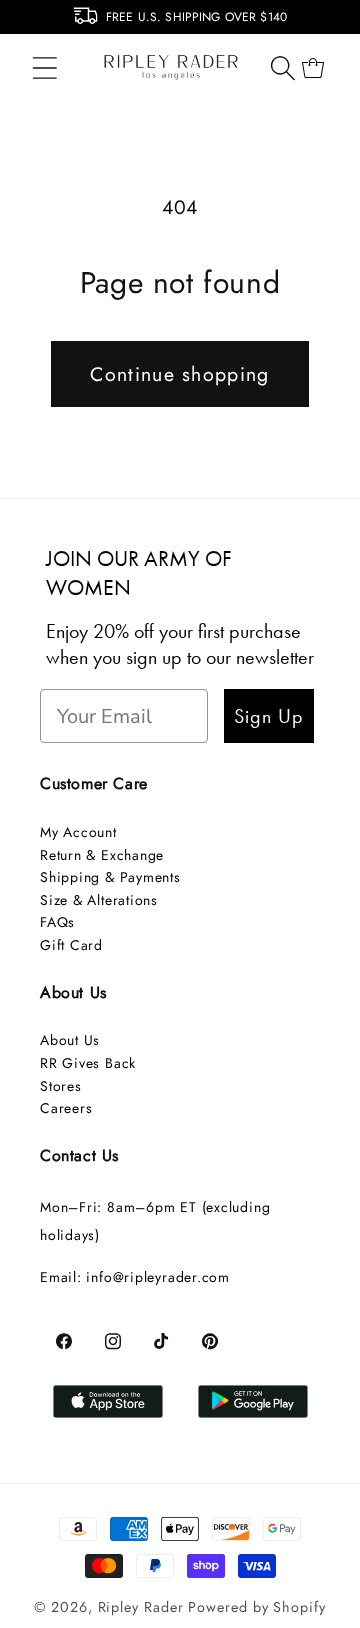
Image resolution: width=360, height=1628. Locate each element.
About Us (70, 1040)
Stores (61, 1086)
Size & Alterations (99, 900)
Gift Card (71, 945)
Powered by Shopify (256, 1607)
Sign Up (269, 716)
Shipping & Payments (110, 877)
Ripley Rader (141, 1607)
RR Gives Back (88, 1063)
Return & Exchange (102, 855)
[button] (44, 67)
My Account (78, 832)
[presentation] (12, 22)
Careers (66, 1108)
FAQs (57, 922)
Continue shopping (179, 374)
